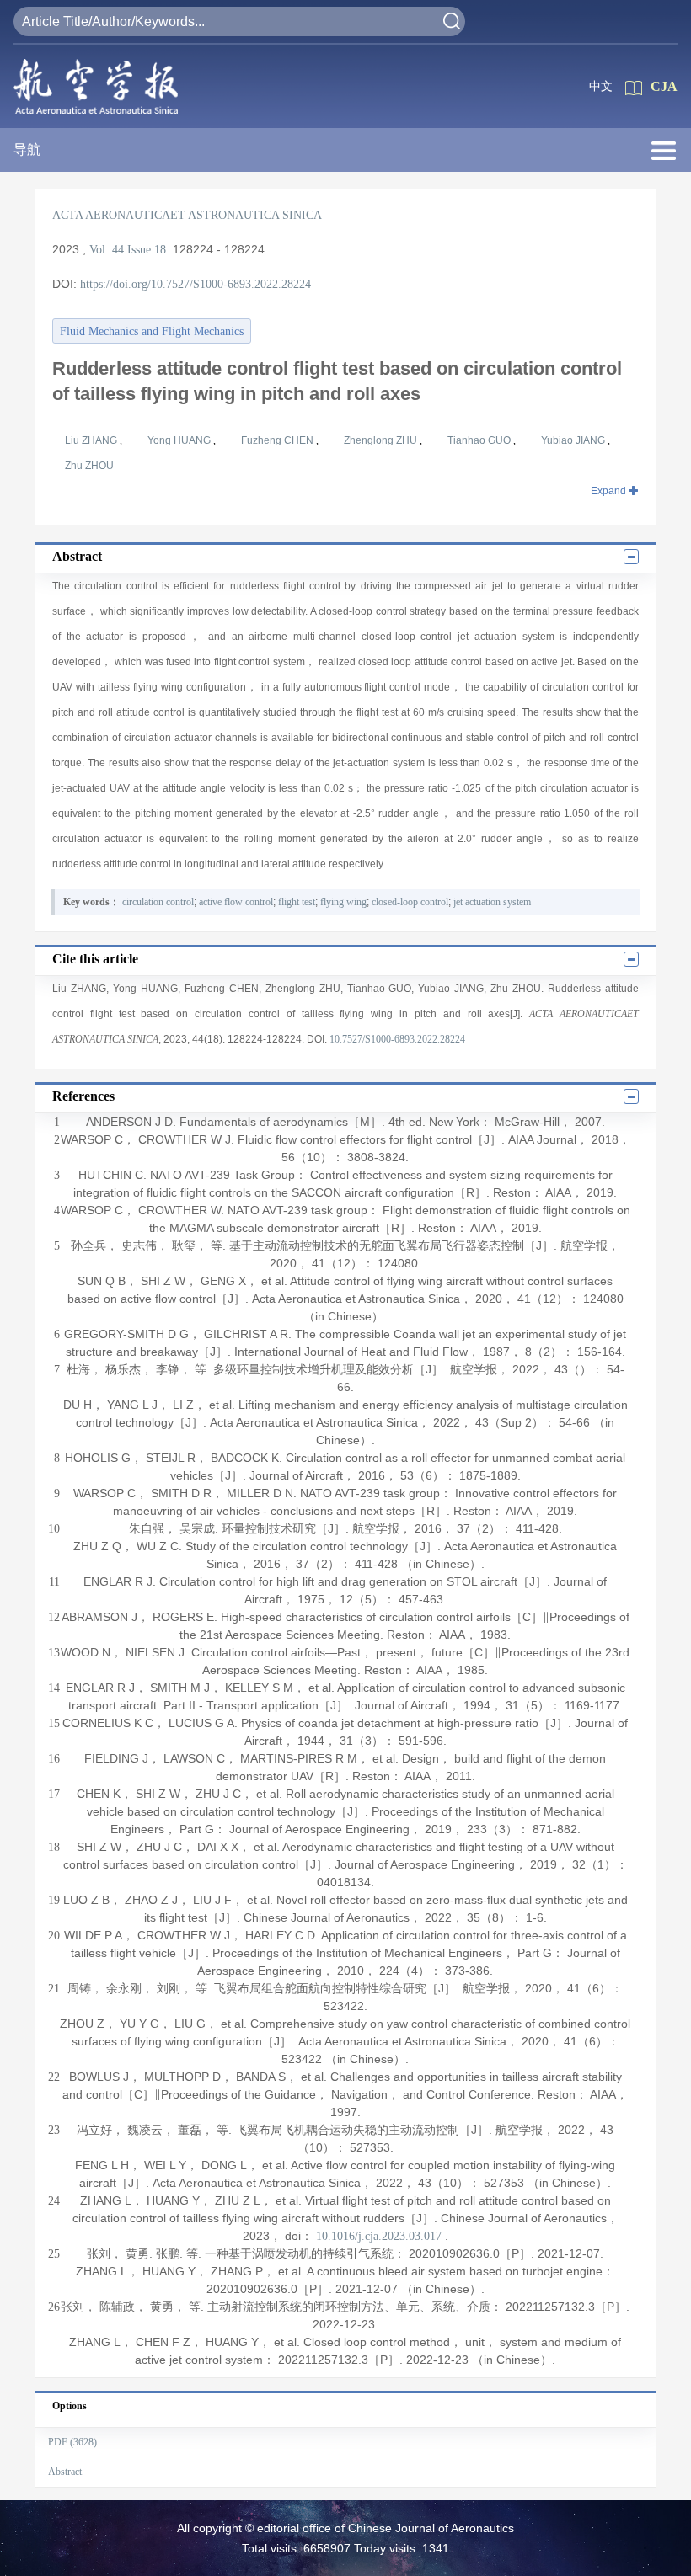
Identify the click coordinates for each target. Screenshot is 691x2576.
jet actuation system (492, 902)
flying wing (343, 902)
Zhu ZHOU (89, 466)
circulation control (158, 902)
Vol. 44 (107, 250)
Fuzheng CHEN (279, 440)
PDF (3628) (72, 2442)
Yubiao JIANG (574, 440)
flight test (297, 902)
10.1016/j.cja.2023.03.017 (379, 2236)
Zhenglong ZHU (382, 440)
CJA (664, 86)
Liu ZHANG (92, 440)
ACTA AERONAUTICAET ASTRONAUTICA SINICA (187, 215)
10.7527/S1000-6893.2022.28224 (397, 1039)
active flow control (236, 902)
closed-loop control (410, 902)
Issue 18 (147, 250)
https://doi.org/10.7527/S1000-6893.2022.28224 (196, 284)
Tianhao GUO (480, 440)
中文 (601, 86)
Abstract (65, 2472)
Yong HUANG (180, 440)
